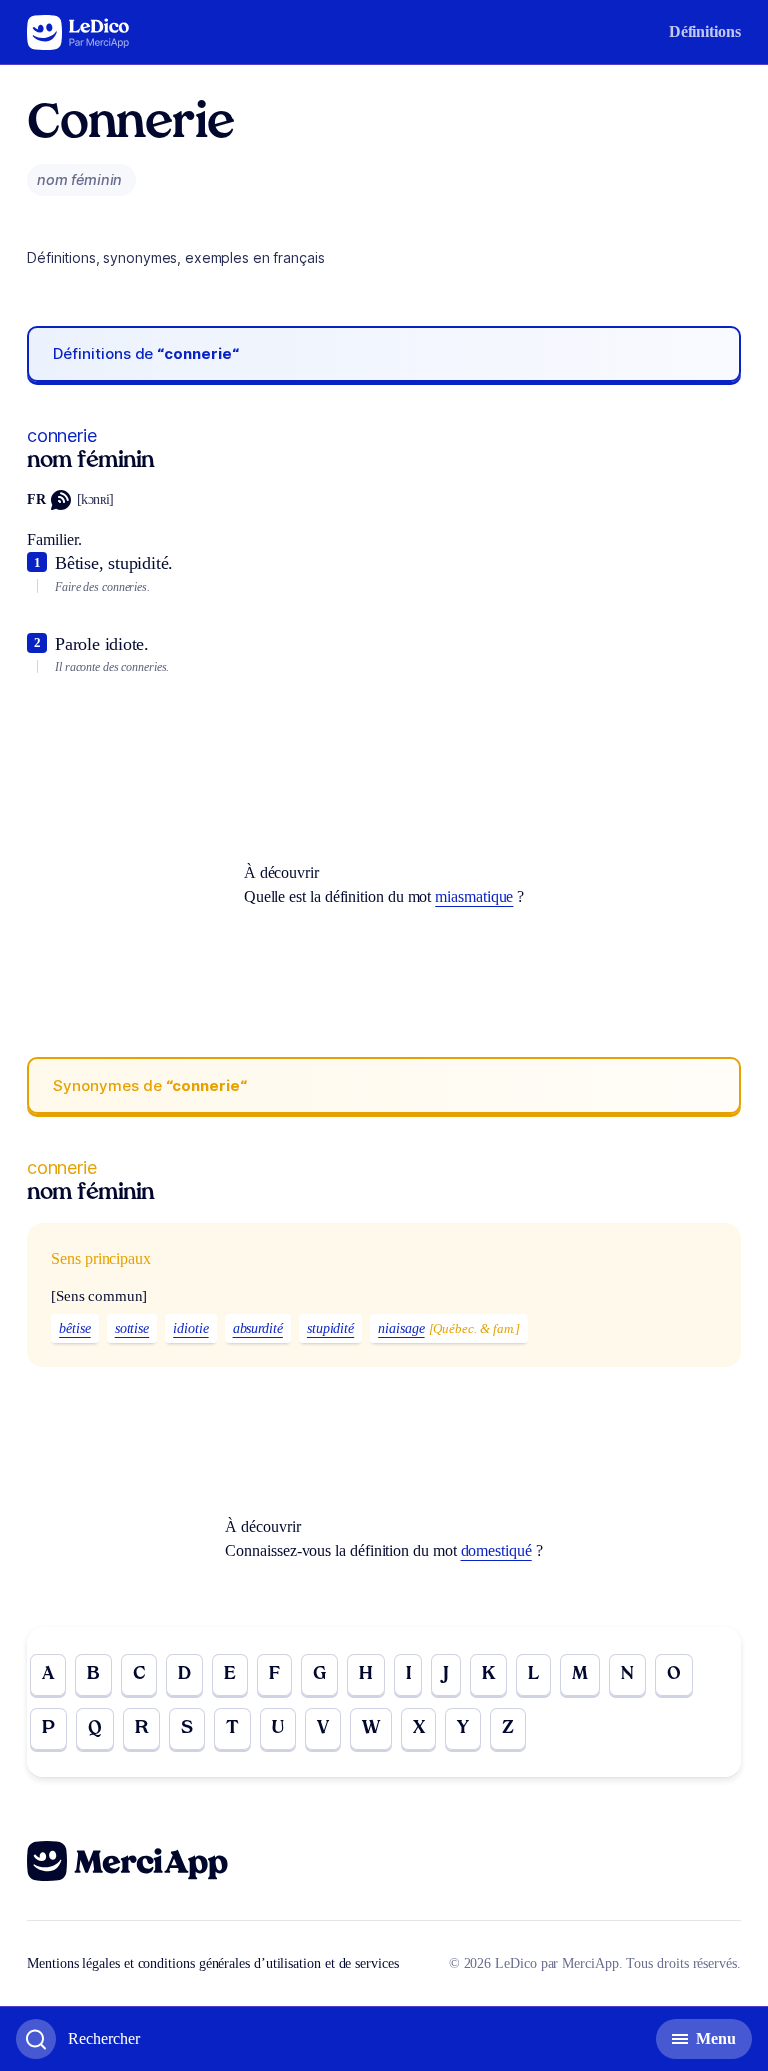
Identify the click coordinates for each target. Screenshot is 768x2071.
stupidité (330, 1328)
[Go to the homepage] (78, 32)
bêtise (75, 1328)
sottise (132, 1328)
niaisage (401, 1328)
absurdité (258, 1328)
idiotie (190, 1328)
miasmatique (474, 896)
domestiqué (496, 1550)
